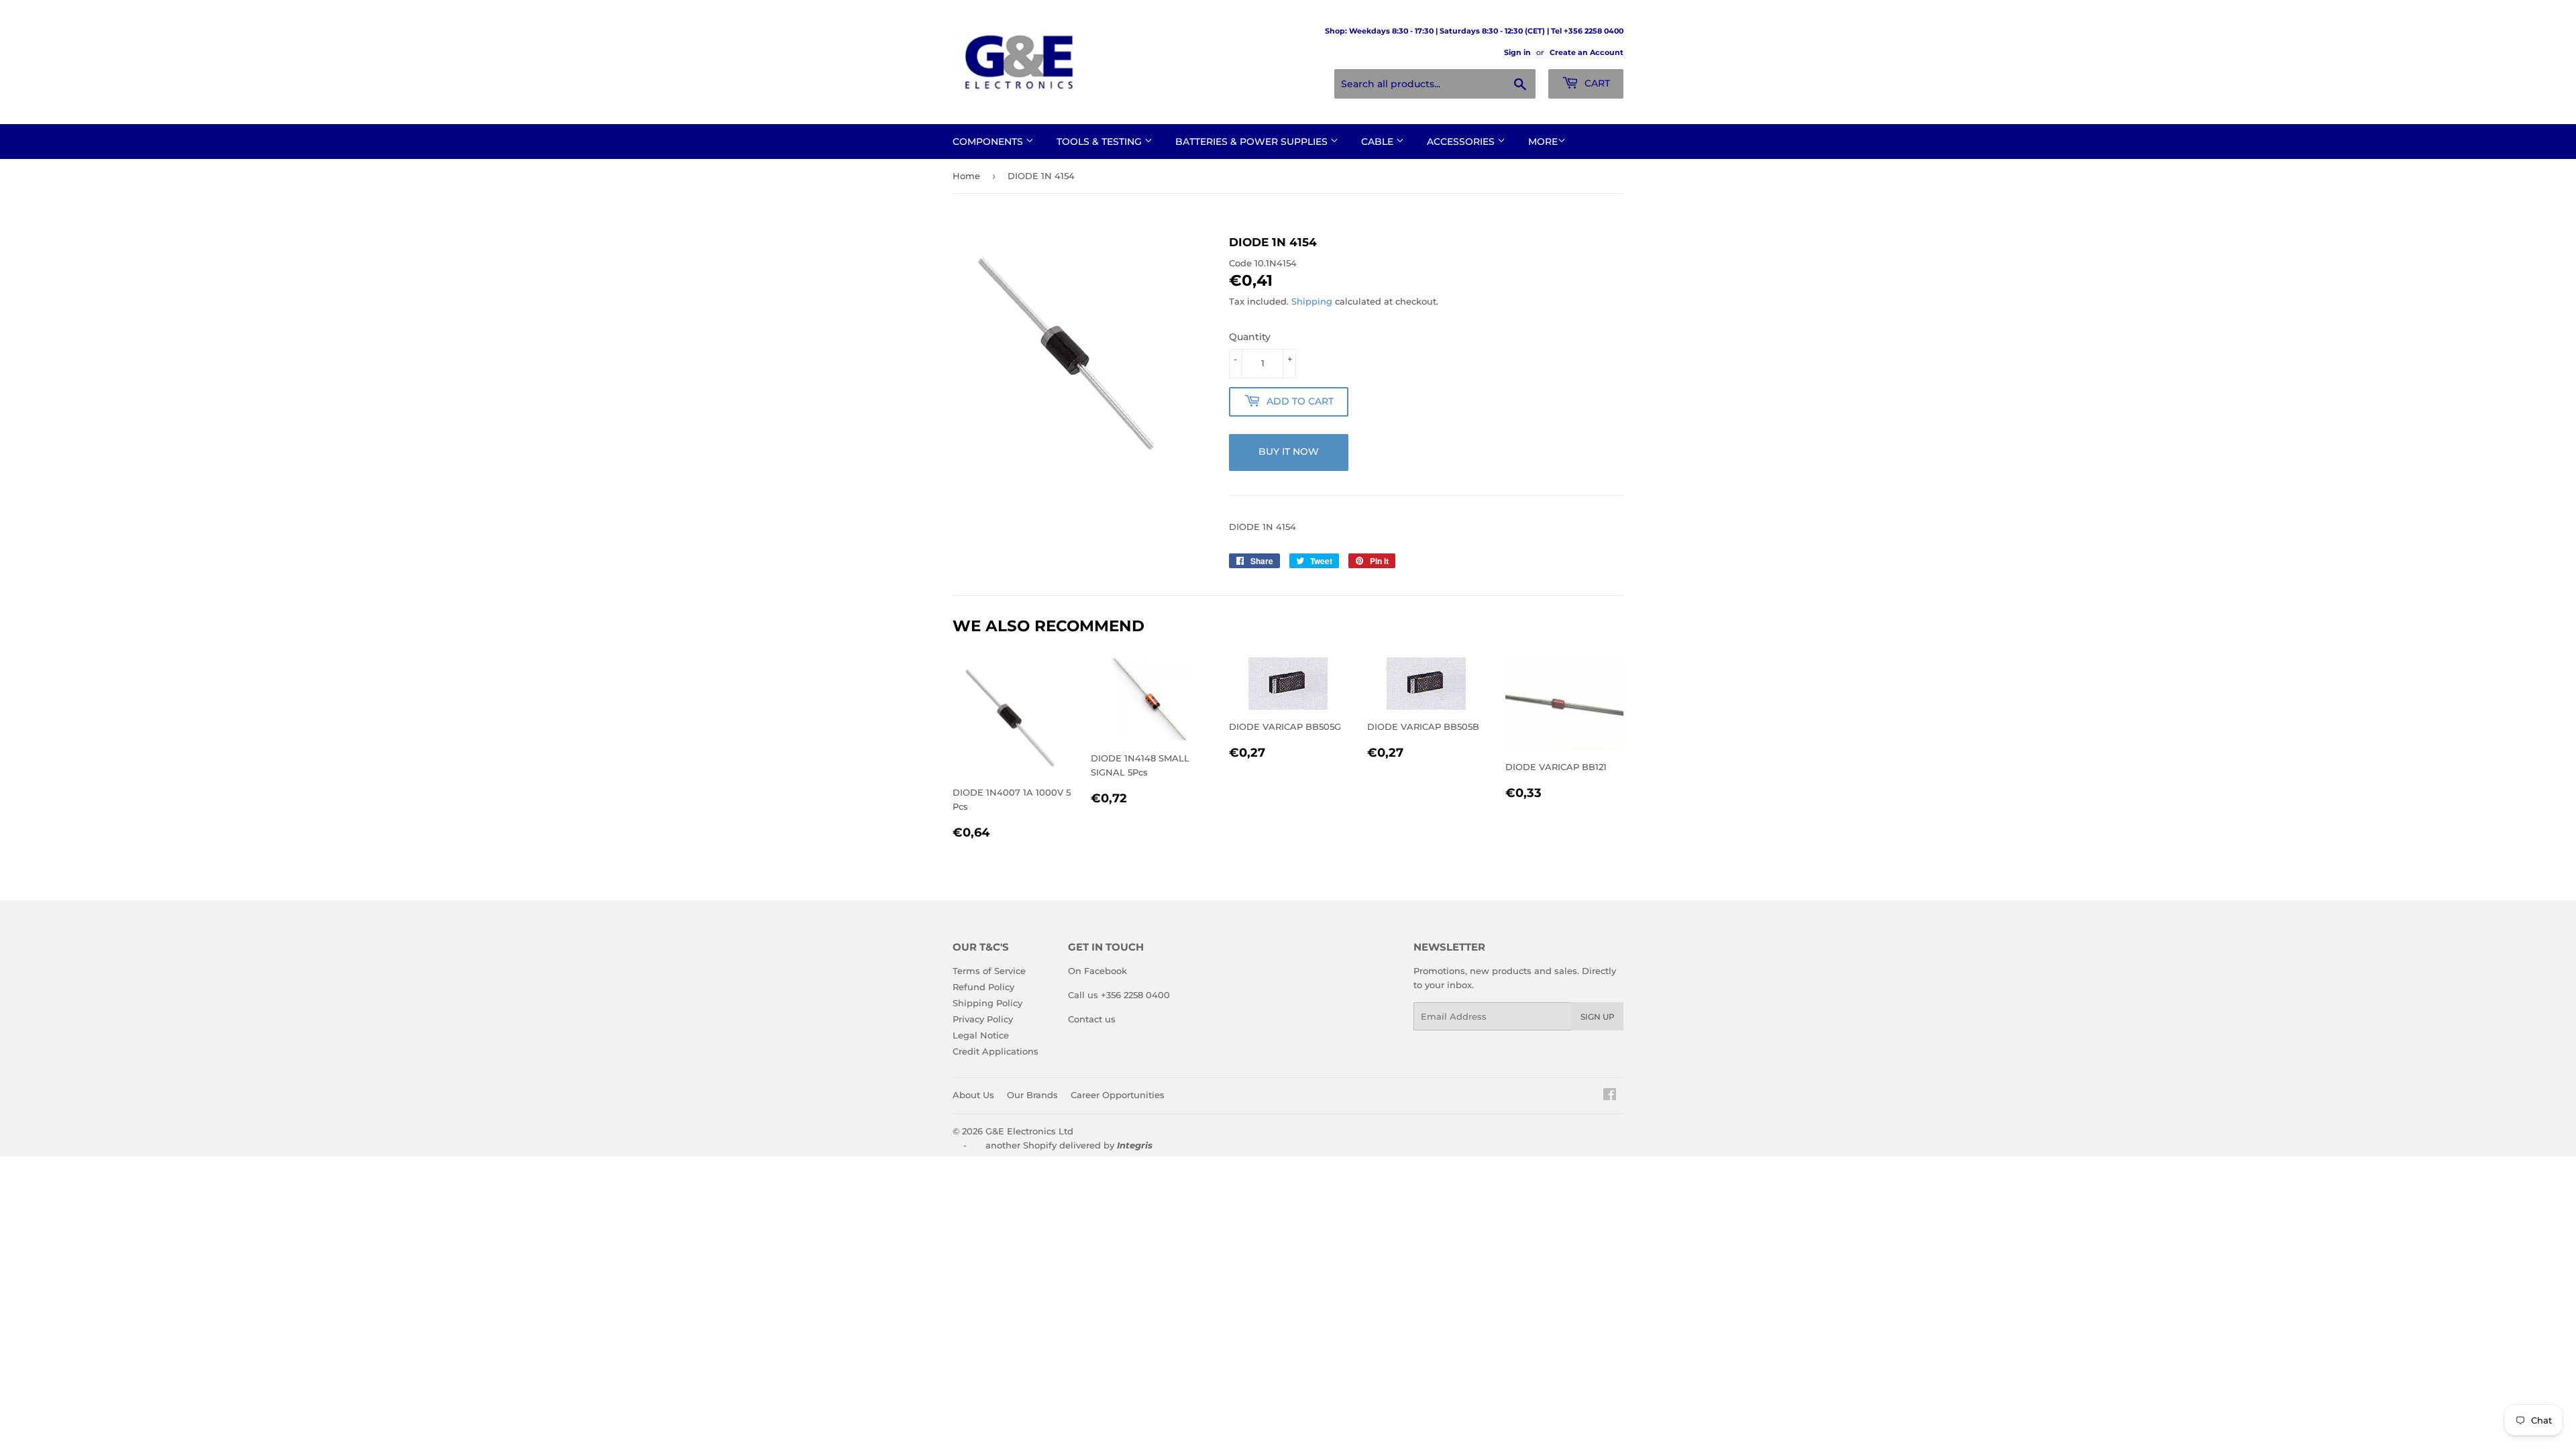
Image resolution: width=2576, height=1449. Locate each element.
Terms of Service (989, 971)
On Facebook (1097, 971)
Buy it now (1289, 451)
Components (989, 142)
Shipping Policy (987, 1003)
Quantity (1250, 337)
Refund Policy (983, 987)
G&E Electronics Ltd (1029, 1131)
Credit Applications (996, 1051)
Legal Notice (981, 1035)
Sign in (1517, 52)
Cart (1596, 83)
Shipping (1312, 301)
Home (966, 176)
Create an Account (1587, 52)
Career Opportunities (1118, 1095)
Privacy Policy (983, 1019)
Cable (1379, 142)
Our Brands (1032, 1095)
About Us (973, 1095)
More (1543, 142)
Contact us (1092, 1019)
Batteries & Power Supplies (1253, 142)
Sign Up (1598, 1017)
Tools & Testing (1101, 142)
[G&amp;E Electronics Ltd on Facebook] (1610, 1096)
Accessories (1462, 142)
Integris (1135, 1145)
